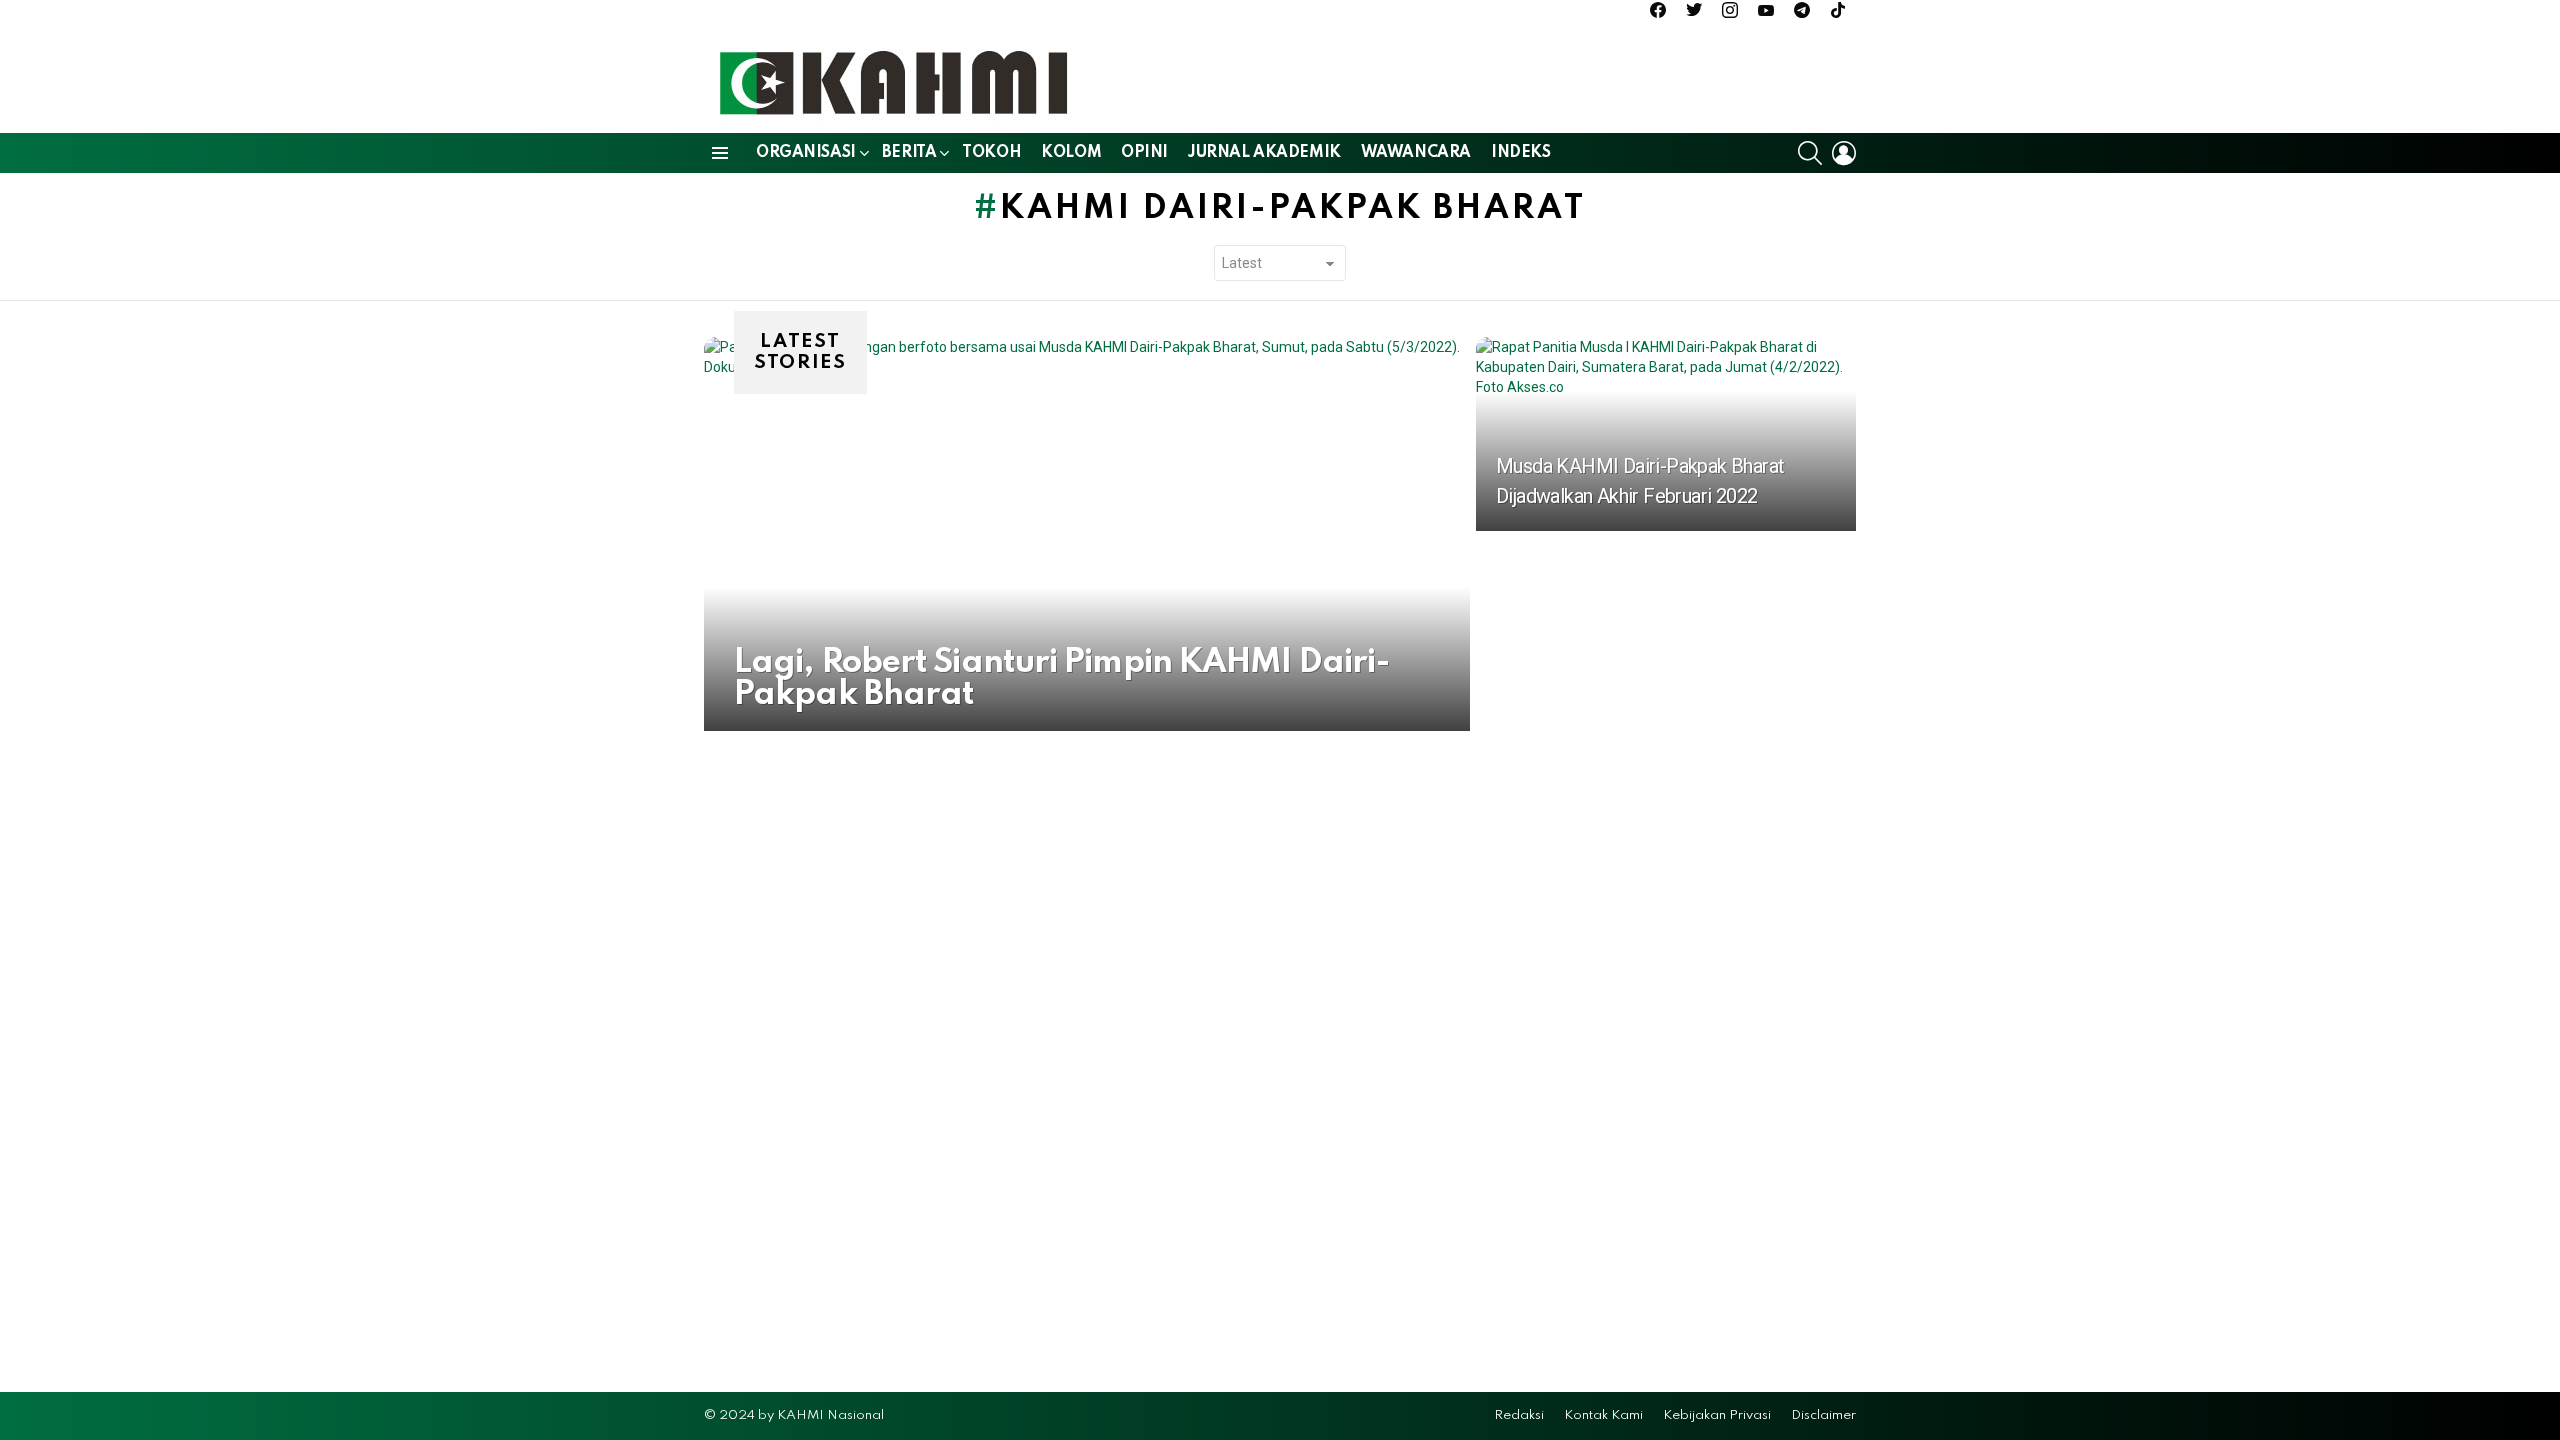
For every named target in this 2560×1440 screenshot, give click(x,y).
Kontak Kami (1603, 1415)
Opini (1144, 153)
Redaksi (1519, 1415)
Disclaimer (1823, 1415)
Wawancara (1416, 153)
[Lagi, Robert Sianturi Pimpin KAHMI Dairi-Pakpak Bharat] (1087, 534)
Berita (909, 153)
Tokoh (991, 153)
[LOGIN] (1844, 153)
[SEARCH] (1810, 153)
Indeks (1520, 153)
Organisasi (806, 153)
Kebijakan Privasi (1717, 1415)
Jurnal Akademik (1264, 153)
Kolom (1071, 153)
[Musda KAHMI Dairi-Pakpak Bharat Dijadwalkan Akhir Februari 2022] (1666, 434)
